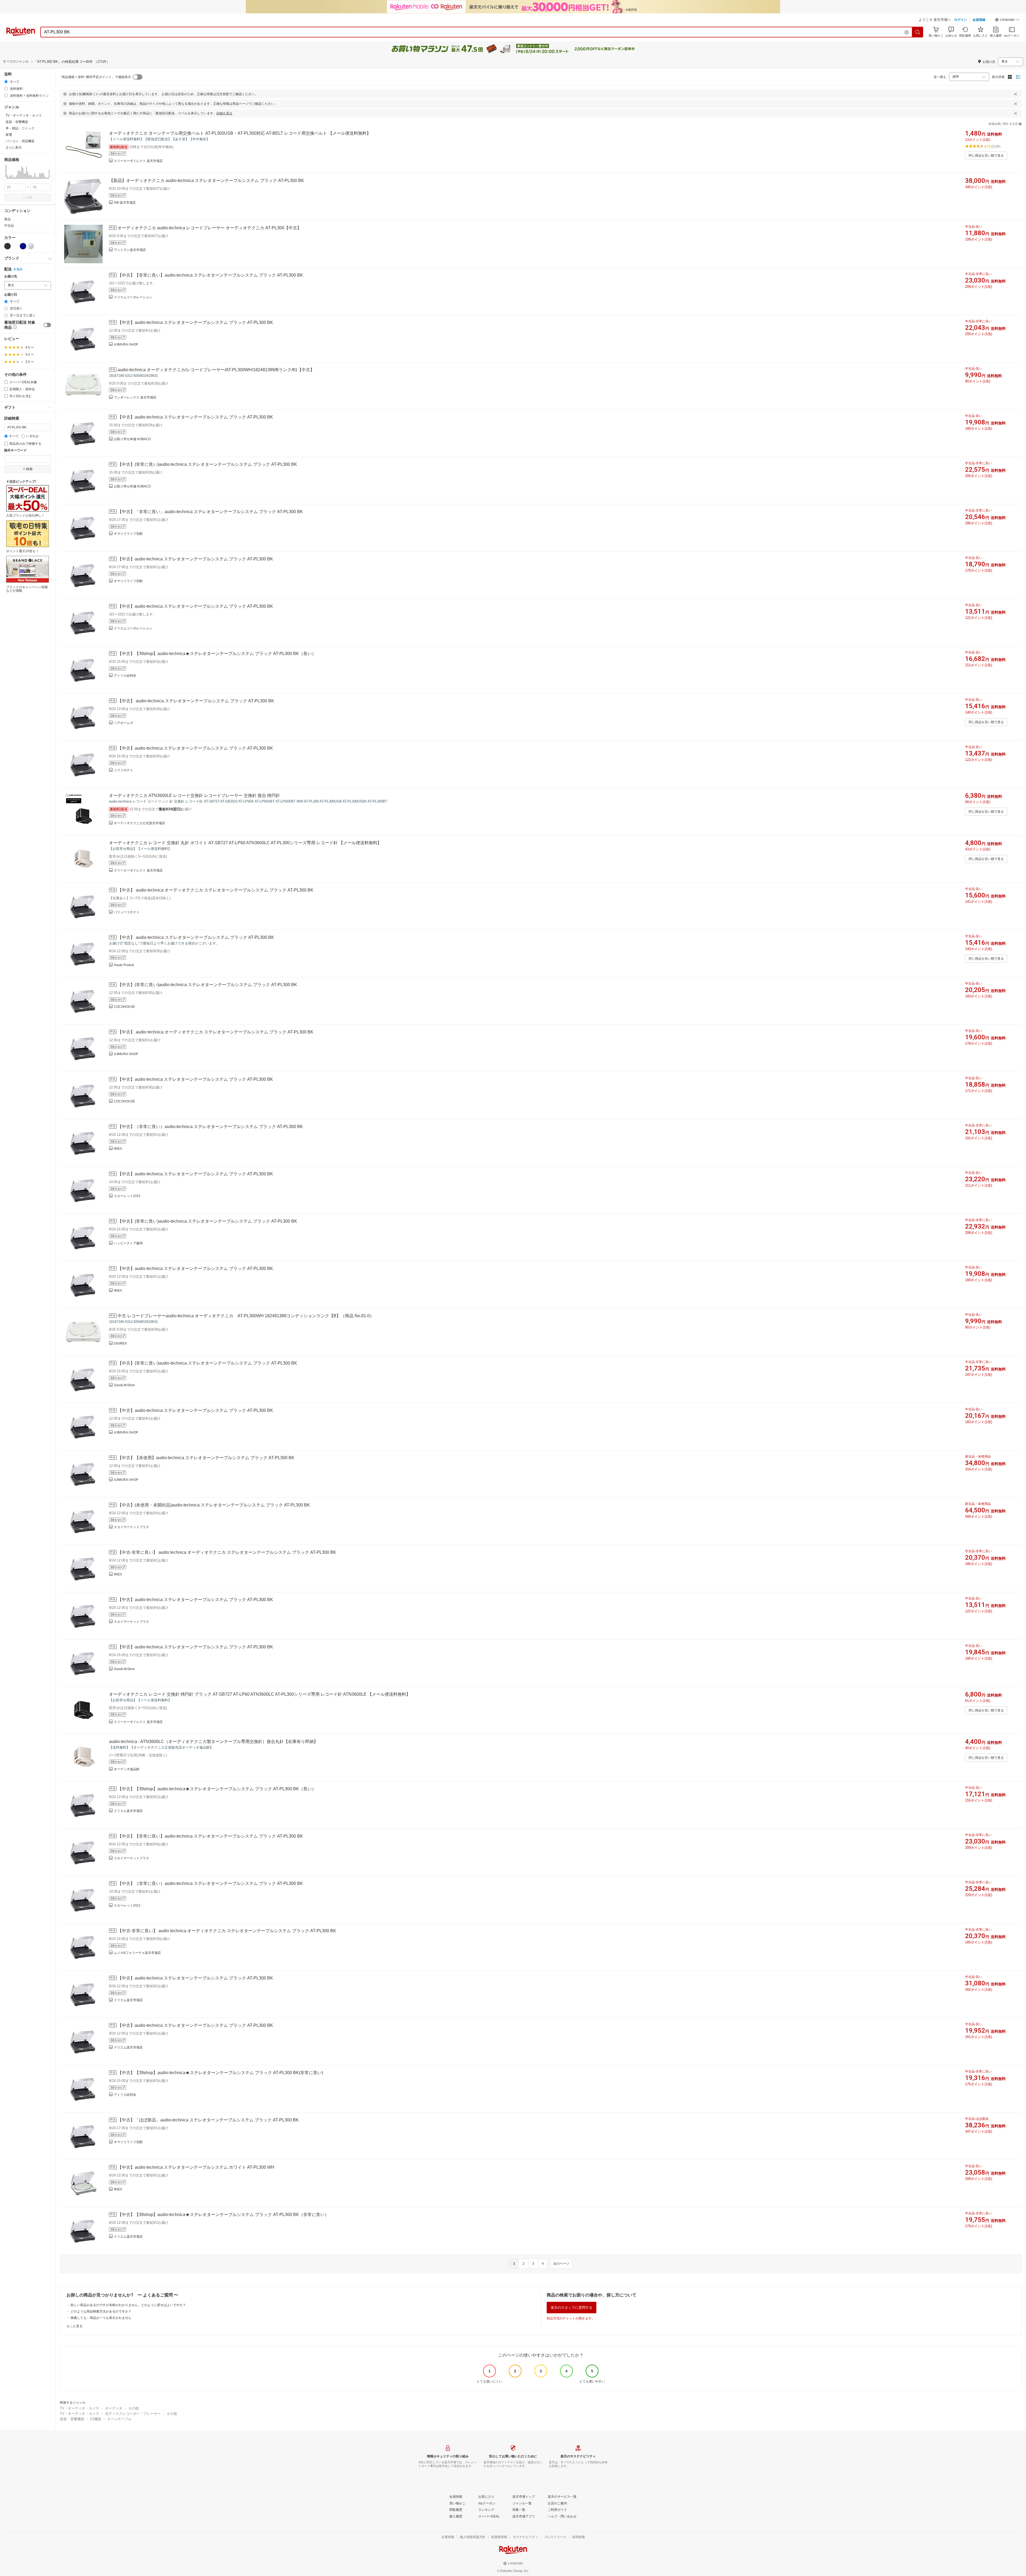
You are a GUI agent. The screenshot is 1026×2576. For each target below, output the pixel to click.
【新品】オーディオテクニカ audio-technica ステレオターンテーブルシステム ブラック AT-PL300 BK (207, 181)
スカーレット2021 (127, 1196)
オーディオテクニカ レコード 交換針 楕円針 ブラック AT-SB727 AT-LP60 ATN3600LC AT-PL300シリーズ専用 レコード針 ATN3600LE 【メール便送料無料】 (260, 1694)
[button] (1007, 20)
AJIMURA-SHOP (126, 344)
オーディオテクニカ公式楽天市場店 (139, 823)
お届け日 (11, 295)
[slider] (4, 178)
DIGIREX (120, 1343)
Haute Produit (124, 965)
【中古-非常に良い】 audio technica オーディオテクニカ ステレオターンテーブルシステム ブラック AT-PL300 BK (227, 1552)
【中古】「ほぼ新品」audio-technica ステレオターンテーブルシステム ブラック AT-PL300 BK (208, 2120)
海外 (20, 269)
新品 (7, 219)
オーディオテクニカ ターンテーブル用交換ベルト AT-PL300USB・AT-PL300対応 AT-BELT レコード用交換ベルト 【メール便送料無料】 (240, 133)
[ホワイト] (15, 246)
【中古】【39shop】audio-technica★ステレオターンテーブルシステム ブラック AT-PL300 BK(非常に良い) (220, 2073)
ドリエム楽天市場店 (128, 1811)
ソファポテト (123, 770)
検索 (29, 197)
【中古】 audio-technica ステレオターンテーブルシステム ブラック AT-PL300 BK (196, 701)
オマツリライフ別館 (128, 534)
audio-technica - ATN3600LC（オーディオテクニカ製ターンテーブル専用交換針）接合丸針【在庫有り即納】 (213, 1742)
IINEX (118, 1149)
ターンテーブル (119, 2419)
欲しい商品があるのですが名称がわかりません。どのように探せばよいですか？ (128, 2305)
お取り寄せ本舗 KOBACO (132, 439)
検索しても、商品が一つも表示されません (101, 2318)
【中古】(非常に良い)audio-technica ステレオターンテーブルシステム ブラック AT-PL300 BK (207, 464)
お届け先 (11, 276)
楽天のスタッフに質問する (572, 2308)
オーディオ (114, 2408)
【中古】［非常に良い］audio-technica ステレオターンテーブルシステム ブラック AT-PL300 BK (210, 1883)
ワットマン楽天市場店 (130, 250)
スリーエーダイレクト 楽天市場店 (138, 161)
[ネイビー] (23, 246)
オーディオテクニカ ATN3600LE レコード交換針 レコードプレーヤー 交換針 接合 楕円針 (195, 795)
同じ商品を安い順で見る (986, 156)
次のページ (561, 2264)
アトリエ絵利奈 (125, 676)
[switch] (47, 325)
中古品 (9, 226)
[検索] (918, 32)
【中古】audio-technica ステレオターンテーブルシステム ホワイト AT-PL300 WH (196, 2167)
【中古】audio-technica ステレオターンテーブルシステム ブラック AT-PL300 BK (195, 322)
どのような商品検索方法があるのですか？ (101, 2311)
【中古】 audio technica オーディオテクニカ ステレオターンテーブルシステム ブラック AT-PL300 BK (215, 890)
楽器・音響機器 (72, 2419)
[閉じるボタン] (1016, 94)
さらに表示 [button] (14, 148)
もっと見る (75, 2326)
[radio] (6, 82)
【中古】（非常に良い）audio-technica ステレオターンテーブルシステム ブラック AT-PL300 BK (210, 1127)
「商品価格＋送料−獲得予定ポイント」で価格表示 (95, 77)
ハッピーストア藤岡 (128, 1243)
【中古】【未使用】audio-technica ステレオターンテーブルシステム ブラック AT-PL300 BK (206, 1458)
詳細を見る (224, 113)
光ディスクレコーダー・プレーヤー (133, 2414)
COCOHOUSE (124, 1007)
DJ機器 (96, 2419)
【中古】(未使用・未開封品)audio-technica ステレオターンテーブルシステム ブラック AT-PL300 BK (214, 1505)
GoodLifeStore (124, 1385)
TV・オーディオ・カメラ (79, 2408)
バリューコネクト (127, 912)
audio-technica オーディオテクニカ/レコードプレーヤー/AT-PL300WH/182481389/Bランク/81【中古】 (216, 370)
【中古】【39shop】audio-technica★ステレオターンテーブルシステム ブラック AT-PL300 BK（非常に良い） (223, 2215)
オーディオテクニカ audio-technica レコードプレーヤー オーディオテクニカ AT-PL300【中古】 (209, 228)
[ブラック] (7, 246)
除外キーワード (15, 450)
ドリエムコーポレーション (133, 297)
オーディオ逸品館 (127, 1769)
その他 (133, 2408)
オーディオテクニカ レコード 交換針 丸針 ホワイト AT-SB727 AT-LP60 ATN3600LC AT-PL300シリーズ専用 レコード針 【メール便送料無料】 (245, 843)
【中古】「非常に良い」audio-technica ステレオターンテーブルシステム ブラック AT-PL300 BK (210, 512)
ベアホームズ (123, 723)
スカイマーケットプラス (131, 1527)
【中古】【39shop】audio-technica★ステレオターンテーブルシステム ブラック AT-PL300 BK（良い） (217, 654)
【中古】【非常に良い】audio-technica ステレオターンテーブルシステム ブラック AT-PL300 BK (210, 275)
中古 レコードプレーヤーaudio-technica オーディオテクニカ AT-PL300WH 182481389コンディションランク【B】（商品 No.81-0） (246, 1316)
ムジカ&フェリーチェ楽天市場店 (137, 1953)
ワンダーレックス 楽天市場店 (135, 397)
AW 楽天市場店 (125, 203)
